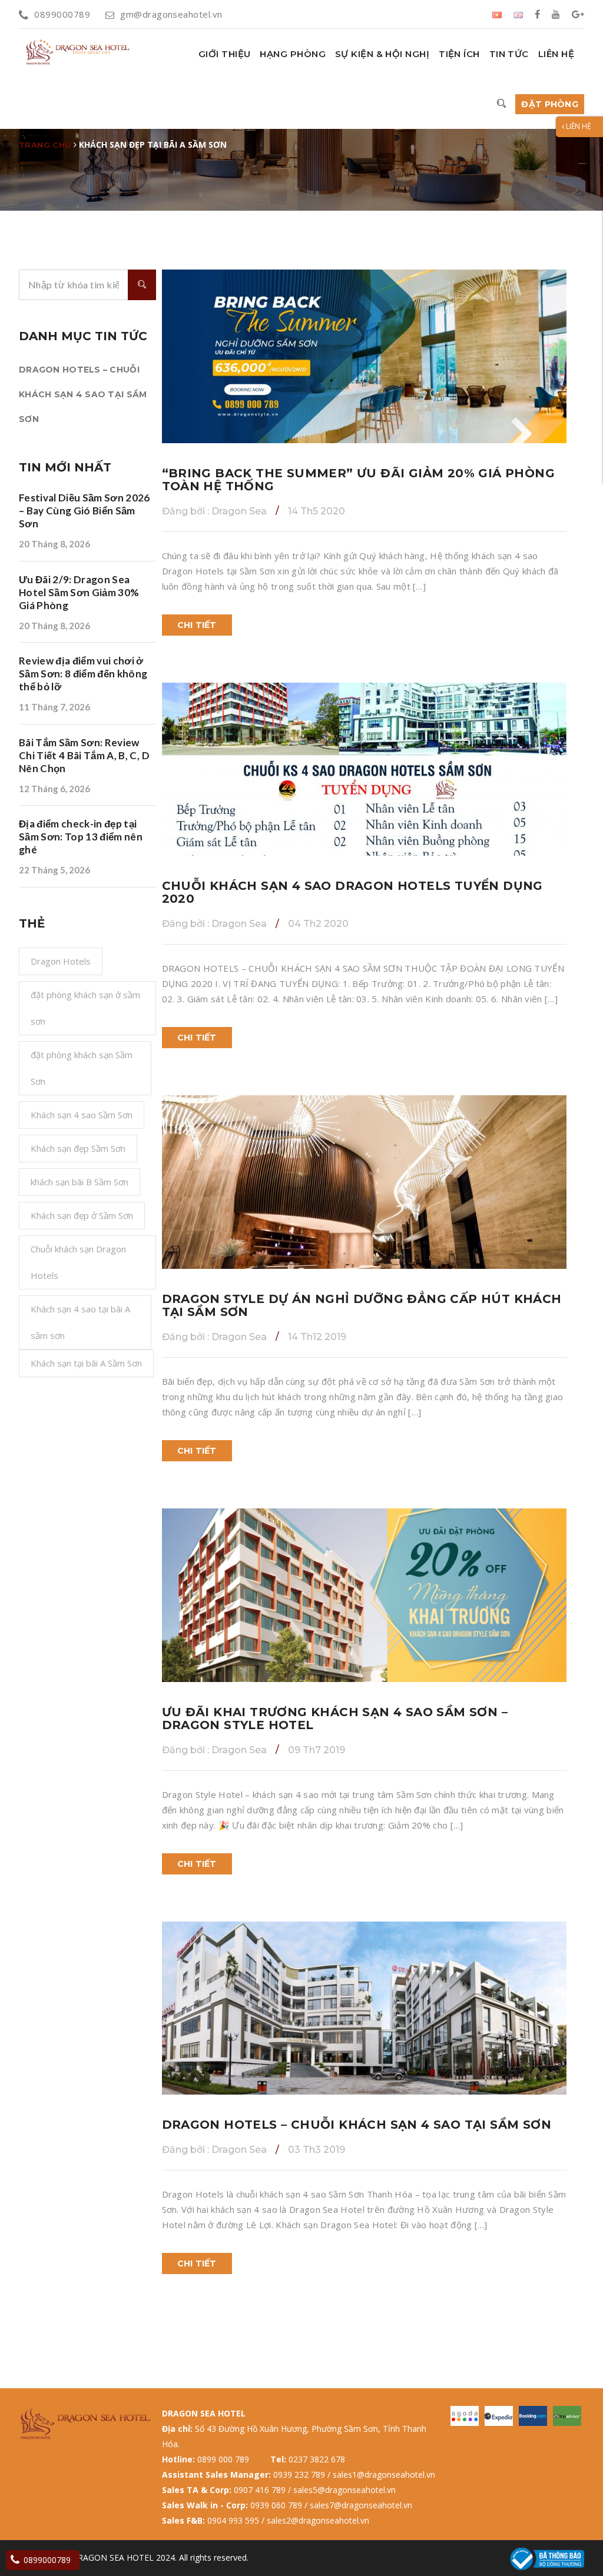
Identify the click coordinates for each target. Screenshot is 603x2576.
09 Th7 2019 (317, 1750)
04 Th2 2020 (318, 924)
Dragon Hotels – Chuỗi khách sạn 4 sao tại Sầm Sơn (83, 394)
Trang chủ (45, 145)
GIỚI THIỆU (225, 54)
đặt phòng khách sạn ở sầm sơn (85, 1008)
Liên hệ (556, 54)
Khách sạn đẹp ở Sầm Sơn (82, 1215)
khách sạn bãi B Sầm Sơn (79, 1182)
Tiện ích (459, 54)
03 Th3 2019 (317, 2150)
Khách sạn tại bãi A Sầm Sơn (86, 1363)
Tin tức (509, 54)
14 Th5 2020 (317, 511)
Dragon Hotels (61, 961)
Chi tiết (197, 625)
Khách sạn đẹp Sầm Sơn (78, 1148)
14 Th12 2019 (317, 1337)
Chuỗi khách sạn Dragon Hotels (78, 1262)
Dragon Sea (214, 511)
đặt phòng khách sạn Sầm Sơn (82, 1068)
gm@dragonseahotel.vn (171, 14)
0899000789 (62, 14)
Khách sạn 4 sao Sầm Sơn (82, 1115)
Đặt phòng (550, 104)
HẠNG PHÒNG (293, 54)
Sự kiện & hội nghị (382, 54)
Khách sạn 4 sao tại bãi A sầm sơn (80, 1322)
